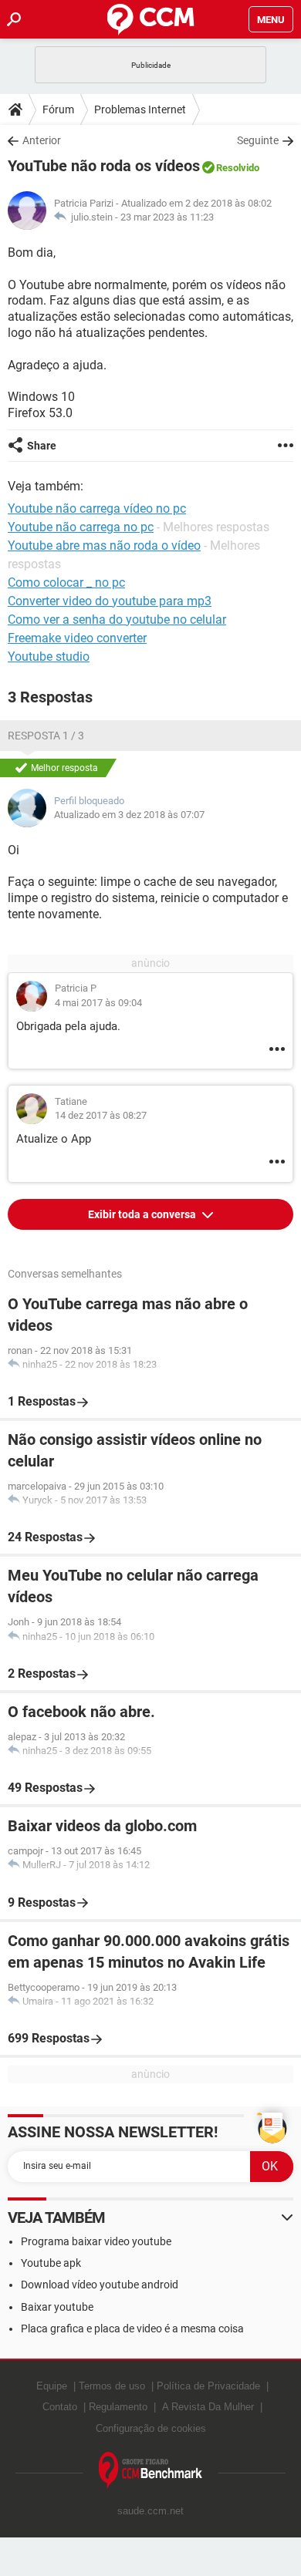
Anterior (42, 140)
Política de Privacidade (208, 2386)
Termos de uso (112, 2386)
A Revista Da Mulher (208, 2407)
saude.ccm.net (150, 2511)
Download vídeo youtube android (100, 2285)
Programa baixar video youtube (96, 2241)
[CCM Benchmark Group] (151, 2471)
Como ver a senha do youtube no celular (117, 620)
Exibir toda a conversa (143, 1214)
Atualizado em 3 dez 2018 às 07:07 (129, 815)
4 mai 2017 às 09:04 (98, 1003)
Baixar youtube (57, 2307)
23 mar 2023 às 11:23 (167, 217)
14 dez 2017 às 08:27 (101, 1115)
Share (42, 446)
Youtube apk (51, 2263)
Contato (60, 2407)
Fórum (58, 109)
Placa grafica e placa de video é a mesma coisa (132, 2329)
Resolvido (238, 168)
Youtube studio (49, 657)
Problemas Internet (140, 109)
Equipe (52, 2386)
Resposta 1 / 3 (46, 736)
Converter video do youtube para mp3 (110, 601)
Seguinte (258, 140)
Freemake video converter (77, 638)
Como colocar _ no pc (66, 583)
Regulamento (118, 2407)
